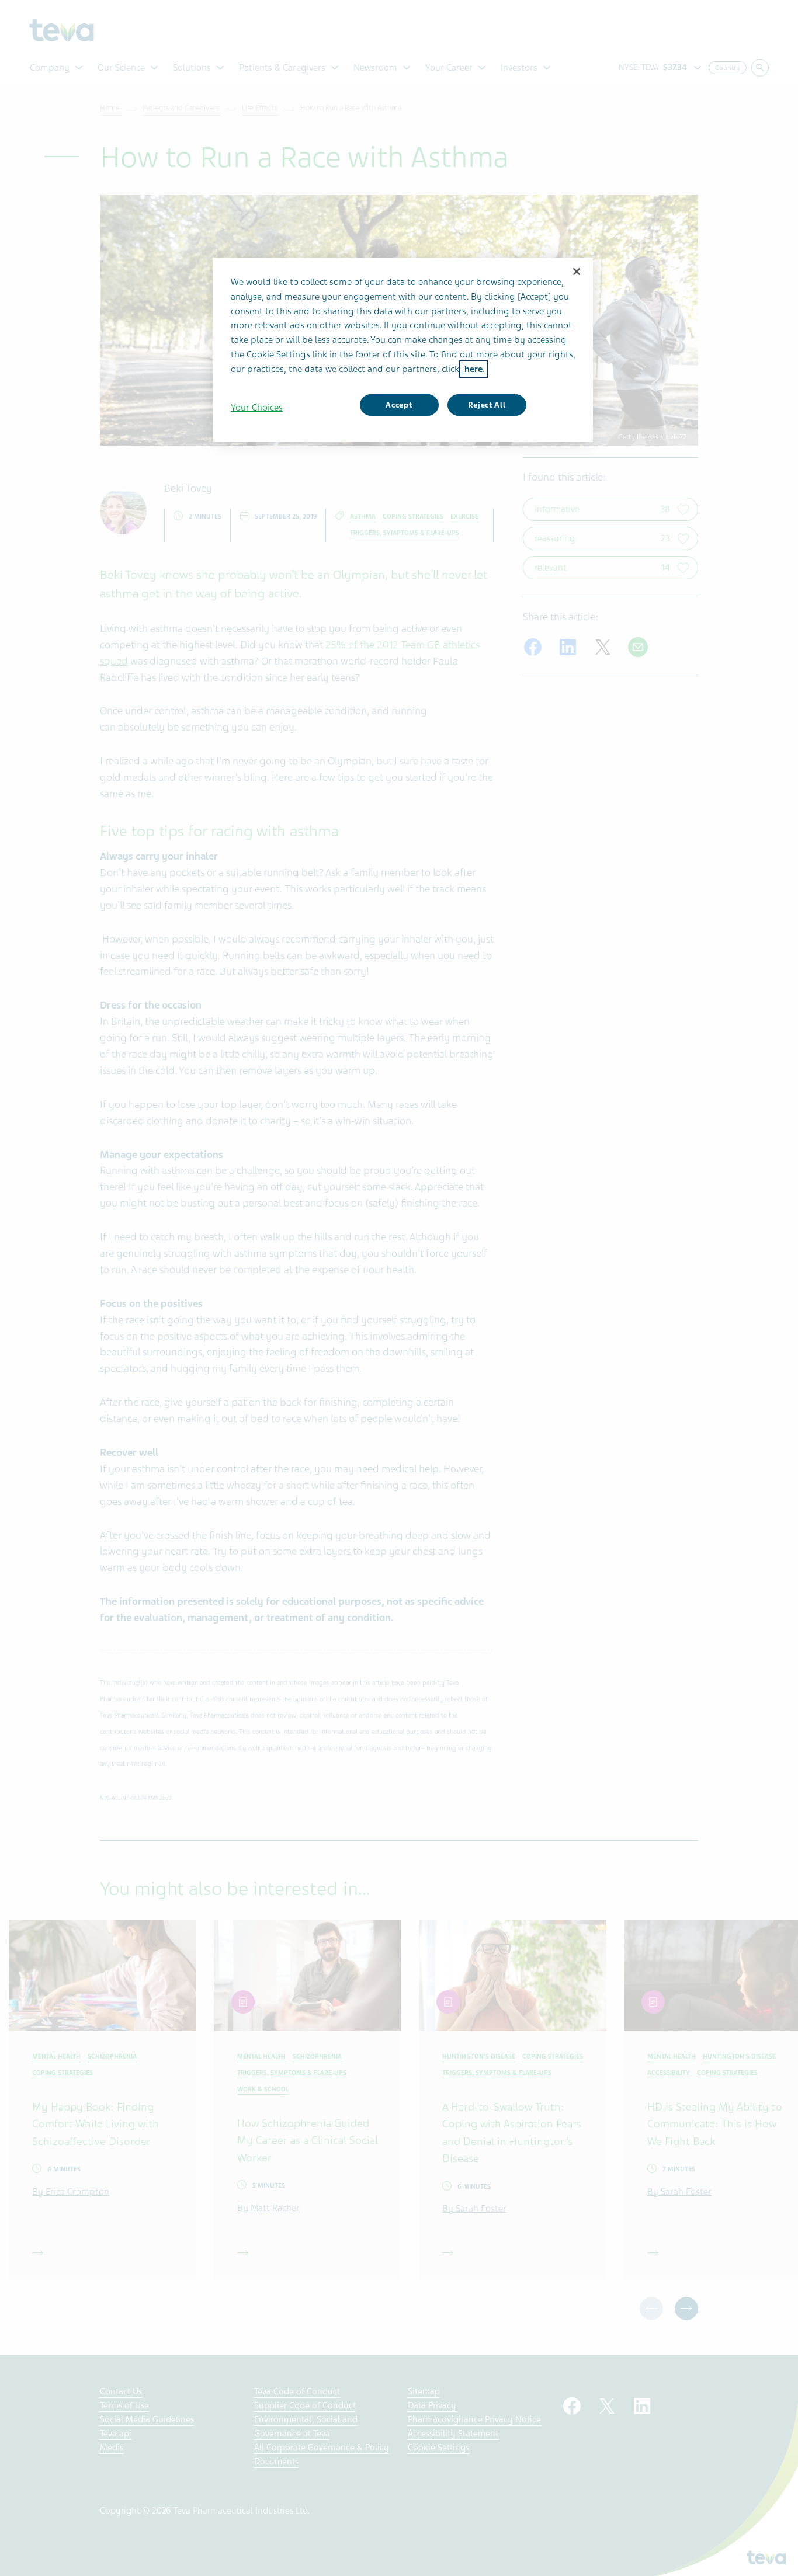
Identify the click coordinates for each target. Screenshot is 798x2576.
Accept (399, 405)
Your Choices (257, 408)
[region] (403, 350)
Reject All (487, 405)
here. (473, 369)
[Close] (577, 272)
